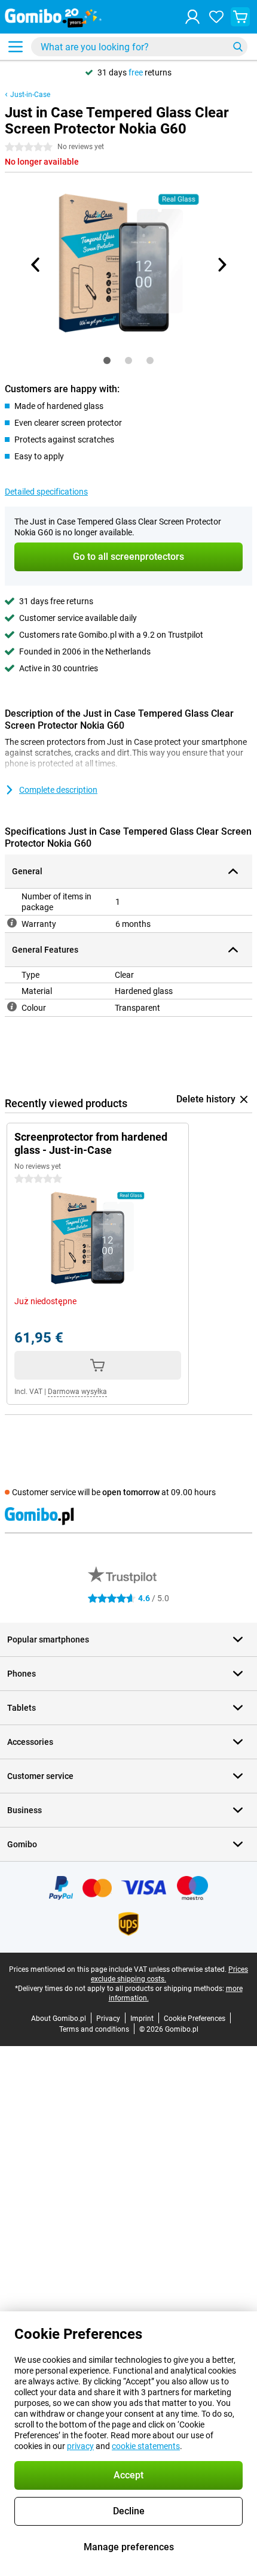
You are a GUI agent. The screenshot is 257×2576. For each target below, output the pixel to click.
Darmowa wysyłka (77, 1392)
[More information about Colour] (12, 1007)
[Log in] (192, 17)
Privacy (108, 2019)
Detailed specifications (46, 492)
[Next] (221, 265)
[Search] (238, 47)
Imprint (142, 2019)
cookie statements (146, 2446)
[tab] (107, 360)
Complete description (58, 790)
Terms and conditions (94, 2029)
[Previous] (36, 265)
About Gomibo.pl (59, 2019)
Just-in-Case (30, 95)
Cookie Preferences (195, 2019)
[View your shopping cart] (240, 17)
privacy (80, 2446)
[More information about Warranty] (12, 923)
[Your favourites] (216, 17)
